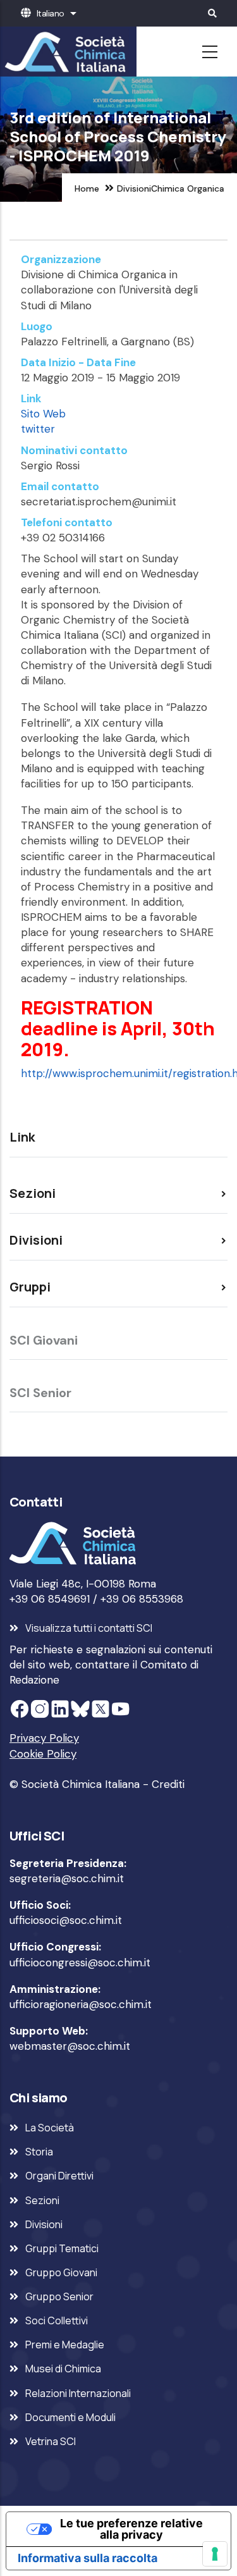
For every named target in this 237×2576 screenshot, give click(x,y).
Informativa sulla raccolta (88, 2558)
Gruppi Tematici (62, 2248)
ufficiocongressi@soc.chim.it (80, 1963)
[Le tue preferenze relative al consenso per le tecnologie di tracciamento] (215, 2554)
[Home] (63, 52)
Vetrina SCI (51, 2441)
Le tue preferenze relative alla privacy (131, 2529)
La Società (50, 2128)
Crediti (168, 1784)
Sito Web (43, 414)
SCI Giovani (44, 1340)
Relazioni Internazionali (78, 2393)
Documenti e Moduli (70, 2417)
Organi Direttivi (59, 2176)
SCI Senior (40, 1393)
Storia (39, 2152)
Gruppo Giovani (61, 2272)
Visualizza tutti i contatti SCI (89, 1628)
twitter (38, 429)
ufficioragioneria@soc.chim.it (81, 2004)
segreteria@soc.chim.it (67, 1878)
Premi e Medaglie (65, 2345)
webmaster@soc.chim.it (70, 2046)
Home (87, 188)
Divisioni (134, 188)
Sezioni (42, 2200)
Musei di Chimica (63, 2369)
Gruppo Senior (59, 2296)
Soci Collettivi (57, 2320)
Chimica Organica (188, 188)
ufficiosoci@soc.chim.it (66, 1920)
